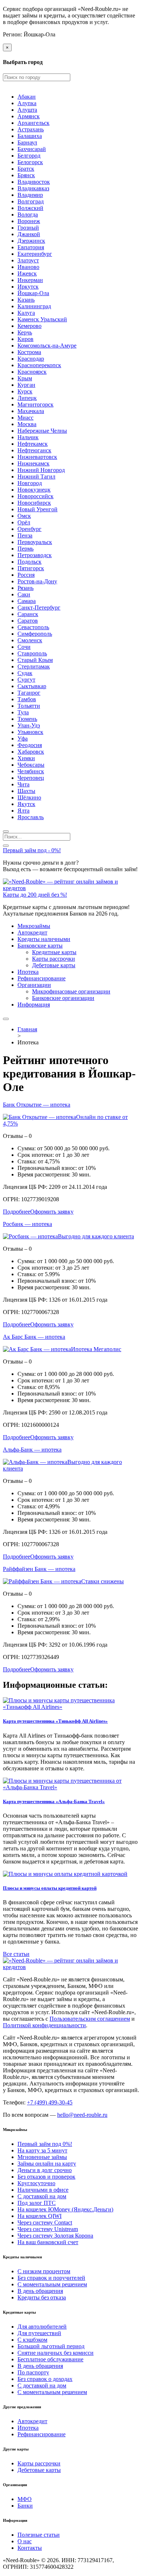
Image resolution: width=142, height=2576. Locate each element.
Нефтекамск (33, 444)
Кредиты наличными (44, 939)
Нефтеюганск (34, 450)
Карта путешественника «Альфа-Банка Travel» (54, 1801)
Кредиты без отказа (42, 2297)
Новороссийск (35, 496)
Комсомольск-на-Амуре (47, 346)
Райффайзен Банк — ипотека (39, 1569)
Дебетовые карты (54, 965)
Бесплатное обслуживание (50, 2359)
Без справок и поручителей (51, 2278)
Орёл (24, 522)
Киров (25, 339)
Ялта (23, 811)
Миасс (25, 418)
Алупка (27, 103)
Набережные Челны (42, 431)
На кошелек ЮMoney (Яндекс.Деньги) (65, 2209)
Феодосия (30, 745)
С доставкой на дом (42, 2196)
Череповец (31, 778)
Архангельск (33, 123)
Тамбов (27, 699)
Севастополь (33, 627)
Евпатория (31, 247)
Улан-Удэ (29, 725)
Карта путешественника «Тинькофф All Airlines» (55, 1721)
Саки (24, 594)
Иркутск (28, 287)
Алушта (27, 110)
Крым (25, 378)
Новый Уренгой (38, 509)
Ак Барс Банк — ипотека (34, 1337)
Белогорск (30, 162)
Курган (26, 385)
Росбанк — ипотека (27, 1224)
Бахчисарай (32, 149)
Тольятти (29, 706)
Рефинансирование (42, 978)
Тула (23, 712)
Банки (25, 2506)
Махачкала (31, 411)
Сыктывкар (32, 686)
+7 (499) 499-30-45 (50, 2102)
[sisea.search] (6, 831)
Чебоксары (31, 765)
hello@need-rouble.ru (82, 2115)
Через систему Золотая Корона (55, 2236)
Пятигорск (31, 568)
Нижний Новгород (41, 470)
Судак (25, 673)
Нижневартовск (37, 457)
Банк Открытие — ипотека (37, 1105)
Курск (25, 391)
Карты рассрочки (54, 959)
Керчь (25, 332)
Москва (27, 424)
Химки (26, 758)
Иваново (28, 267)
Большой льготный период (51, 2346)
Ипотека (28, 972)
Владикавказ (33, 188)
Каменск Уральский (42, 319)
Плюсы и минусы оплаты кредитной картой (50, 1888)
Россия (26, 575)
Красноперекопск (39, 365)
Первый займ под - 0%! (32, 850)
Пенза (25, 535)
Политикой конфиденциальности (44, 2025)
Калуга (26, 313)
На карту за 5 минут (42, 2150)
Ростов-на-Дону (37, 581)
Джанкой (29, 234)
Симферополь (35, 634)
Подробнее (17, 1212)
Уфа (23, 739)
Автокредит (32, 932)
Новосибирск (34, 503)
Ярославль (31, 817)
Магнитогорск (35, 404)
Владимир (30, 195)
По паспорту (33, 2372)
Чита (23, 784)
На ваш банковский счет (48, 2242)
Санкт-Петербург (39, 608)
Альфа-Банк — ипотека (32, 1450)
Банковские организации (63, 998)
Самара (27, 601)
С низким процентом (44, 2271)
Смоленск (30, 640)
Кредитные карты (54, 952)
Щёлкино (29, 797)
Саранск (28, 614)
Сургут (26, 680)
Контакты (30, 2548)
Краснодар (31, 359)
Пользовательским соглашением (90, 2019)
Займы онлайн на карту (47, 2164)
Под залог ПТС (37, 2203)
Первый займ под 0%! (45, 2144)
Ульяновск (30, 732)
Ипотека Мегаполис (96, 1349)
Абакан (27, 97)
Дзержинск (31, 241)
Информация (34, 1005)
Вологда (28, 215)
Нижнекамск (33, 463)
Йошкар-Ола (33, 293)
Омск (24, 516)
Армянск (29, 116)
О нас (25, 2541)
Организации (34, 985)
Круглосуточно (36, 2183)
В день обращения (40, 2291)
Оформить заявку (52, 1212)
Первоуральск (35, 542)
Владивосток (34, 182)
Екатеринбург (35, 254)
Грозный (28, 228)
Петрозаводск (35, 555)
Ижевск (27, 273)
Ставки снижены (102, 1581)
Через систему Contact (45, 2222)
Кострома (29, 352)
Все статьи (16, 1954)
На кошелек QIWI (40, 2216)
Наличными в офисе (43, 2190)
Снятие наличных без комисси (56, 2353)
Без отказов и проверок (46, 2177)
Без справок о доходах (45, 2379)
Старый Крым (35, 660)
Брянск (26, 175)
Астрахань (31, 129)
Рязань (25, 588)
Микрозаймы (34, 926)
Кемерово (29, 326)
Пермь (25, 549)
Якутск (26, 804)
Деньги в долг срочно (45, 2170)
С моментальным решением (52, 2284)
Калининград (34, 306)
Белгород (29, 156)
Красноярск (32, 372)
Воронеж (29, 221)
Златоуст (28, 260)
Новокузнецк (34, 490)
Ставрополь (32, 653)
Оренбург (29, 529)
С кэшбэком (32, 2340)
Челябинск (31, 771)
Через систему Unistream (48, 2229)
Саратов (28, 621)
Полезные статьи (39, 2535)
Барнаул (27, 142)
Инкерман (30, 280)
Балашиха (30, 136)
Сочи (24, 647)
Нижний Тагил (36, 477)
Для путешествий (39, 2333)
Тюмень (27, 719)
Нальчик (28, 437)
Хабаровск (31, 752)
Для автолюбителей (42, 2327)
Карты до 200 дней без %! (35, 895)
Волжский (30, 208)
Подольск (29, 562)
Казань (26, 300)
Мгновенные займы (42, 2157)
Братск (26, 169)
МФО (25, 2499)
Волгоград (31, 201)
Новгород (30, 483)
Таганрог (29, 693)
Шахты (26, 791)
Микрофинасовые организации (71, 991)
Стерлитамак (34, 666)
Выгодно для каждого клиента (96, 1236)
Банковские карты (40, 946)
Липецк (27, 398)
